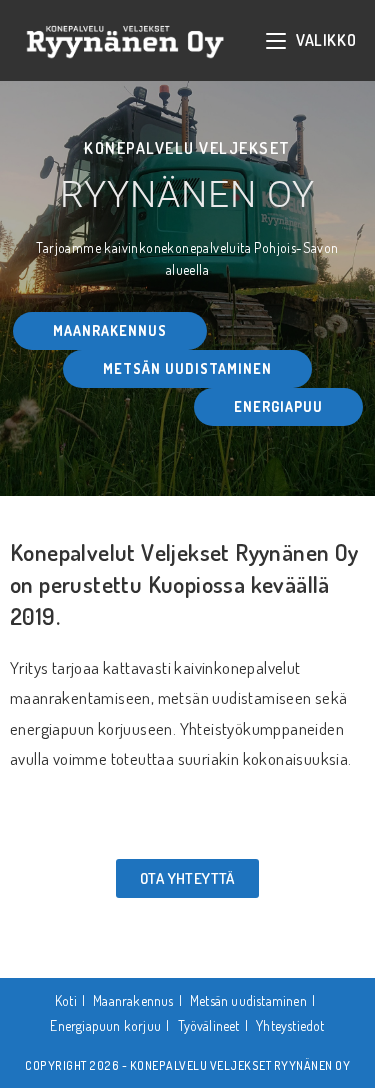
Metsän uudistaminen (248, 1000)
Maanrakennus (133, 1000)
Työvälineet (209, 1025)
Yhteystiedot (290, 1025)
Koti (66, 1000)
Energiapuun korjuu (105, 1025)
